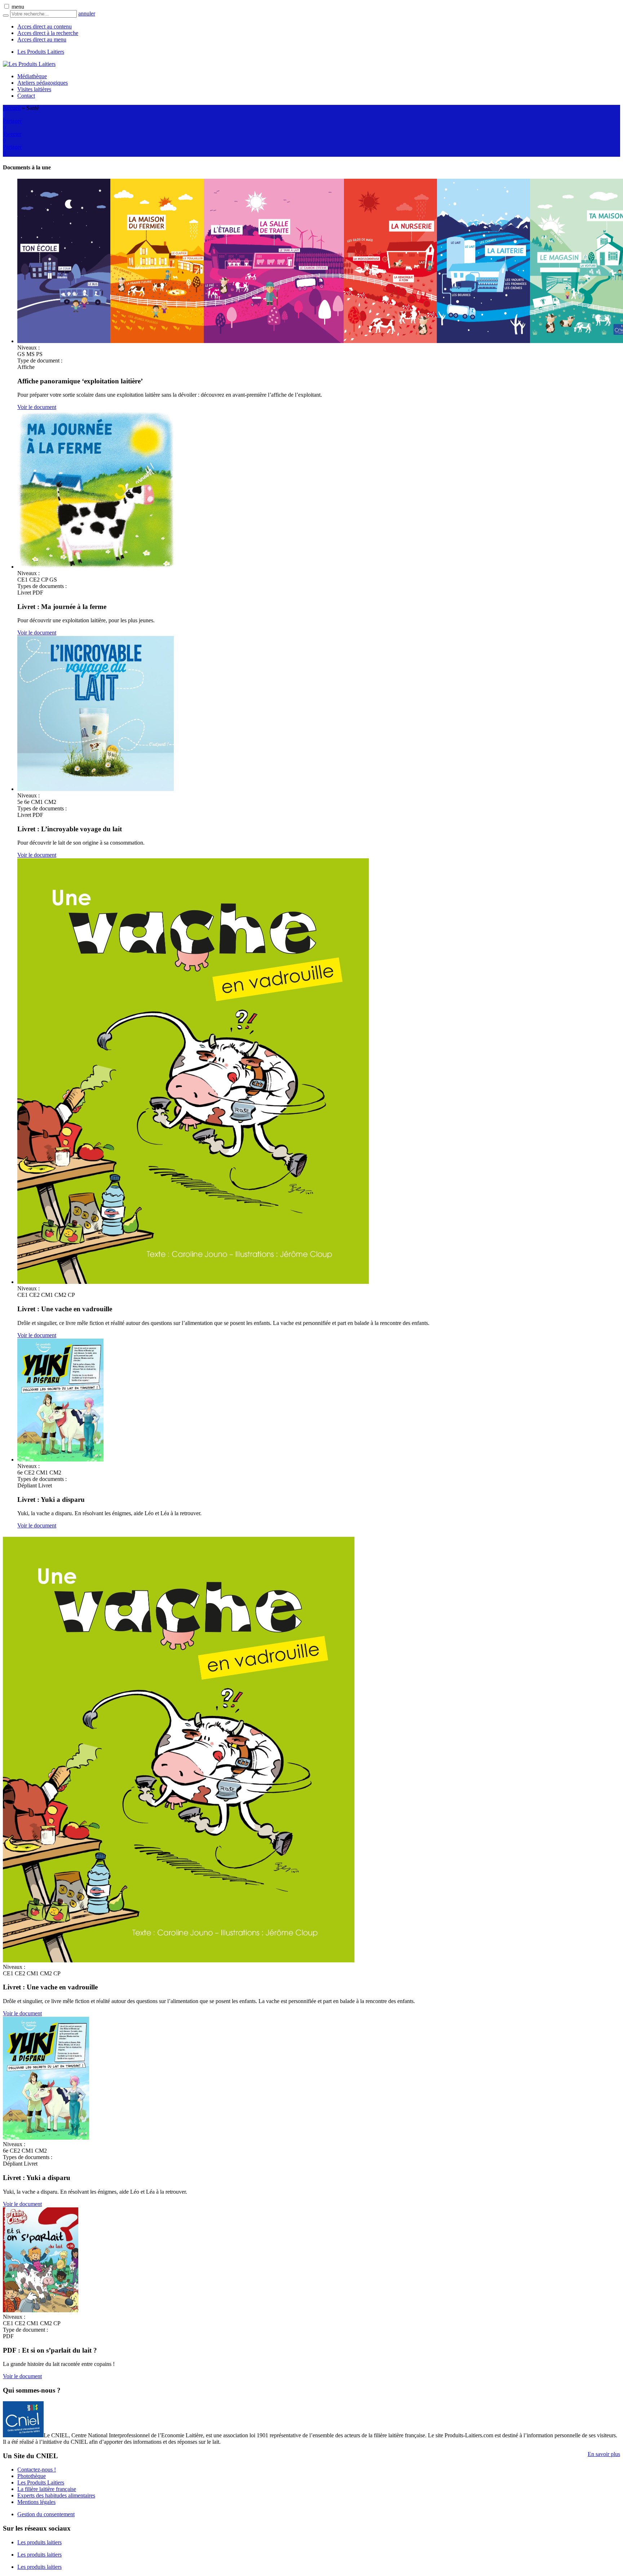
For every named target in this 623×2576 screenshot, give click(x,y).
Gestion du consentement (46, 2514)
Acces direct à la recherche (48, 33)
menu (18, 7)
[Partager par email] (4, 114)
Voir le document (37, 407)
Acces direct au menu (42, 39)
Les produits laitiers (39, 2542)
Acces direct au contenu (45, 26)
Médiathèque (32, 76)
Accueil (12, 108)
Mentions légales (36, 2502)
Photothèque (32, 2476)
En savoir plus (604, 2454)
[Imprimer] (3, 114)
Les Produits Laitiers (41, 52)
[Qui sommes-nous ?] (23, 2435)
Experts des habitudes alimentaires (56, 2495)
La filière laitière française (47, 2489)
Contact (26, 96)
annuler (87, 14)
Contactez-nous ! (37, 2470)
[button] (7, 6)
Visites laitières (34, 89)
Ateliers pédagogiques (43, 83)
